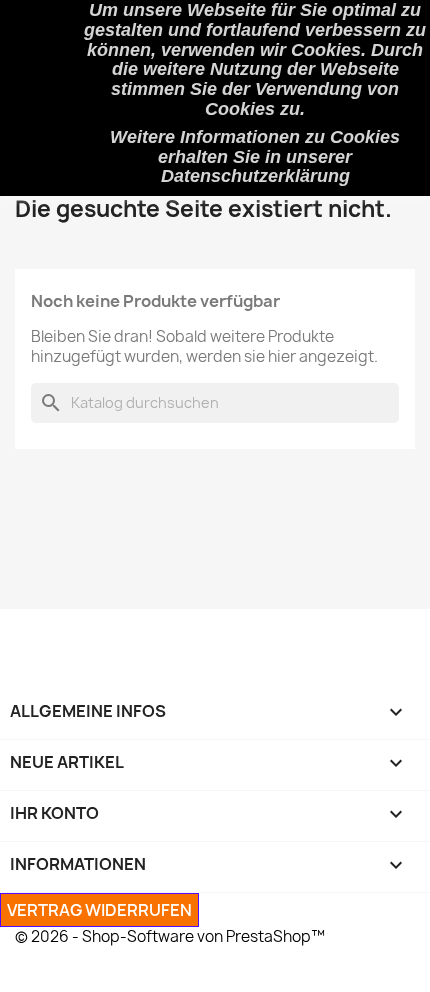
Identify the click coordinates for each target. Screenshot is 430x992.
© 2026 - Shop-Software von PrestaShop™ (170, 936)
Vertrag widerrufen (99, 910)
